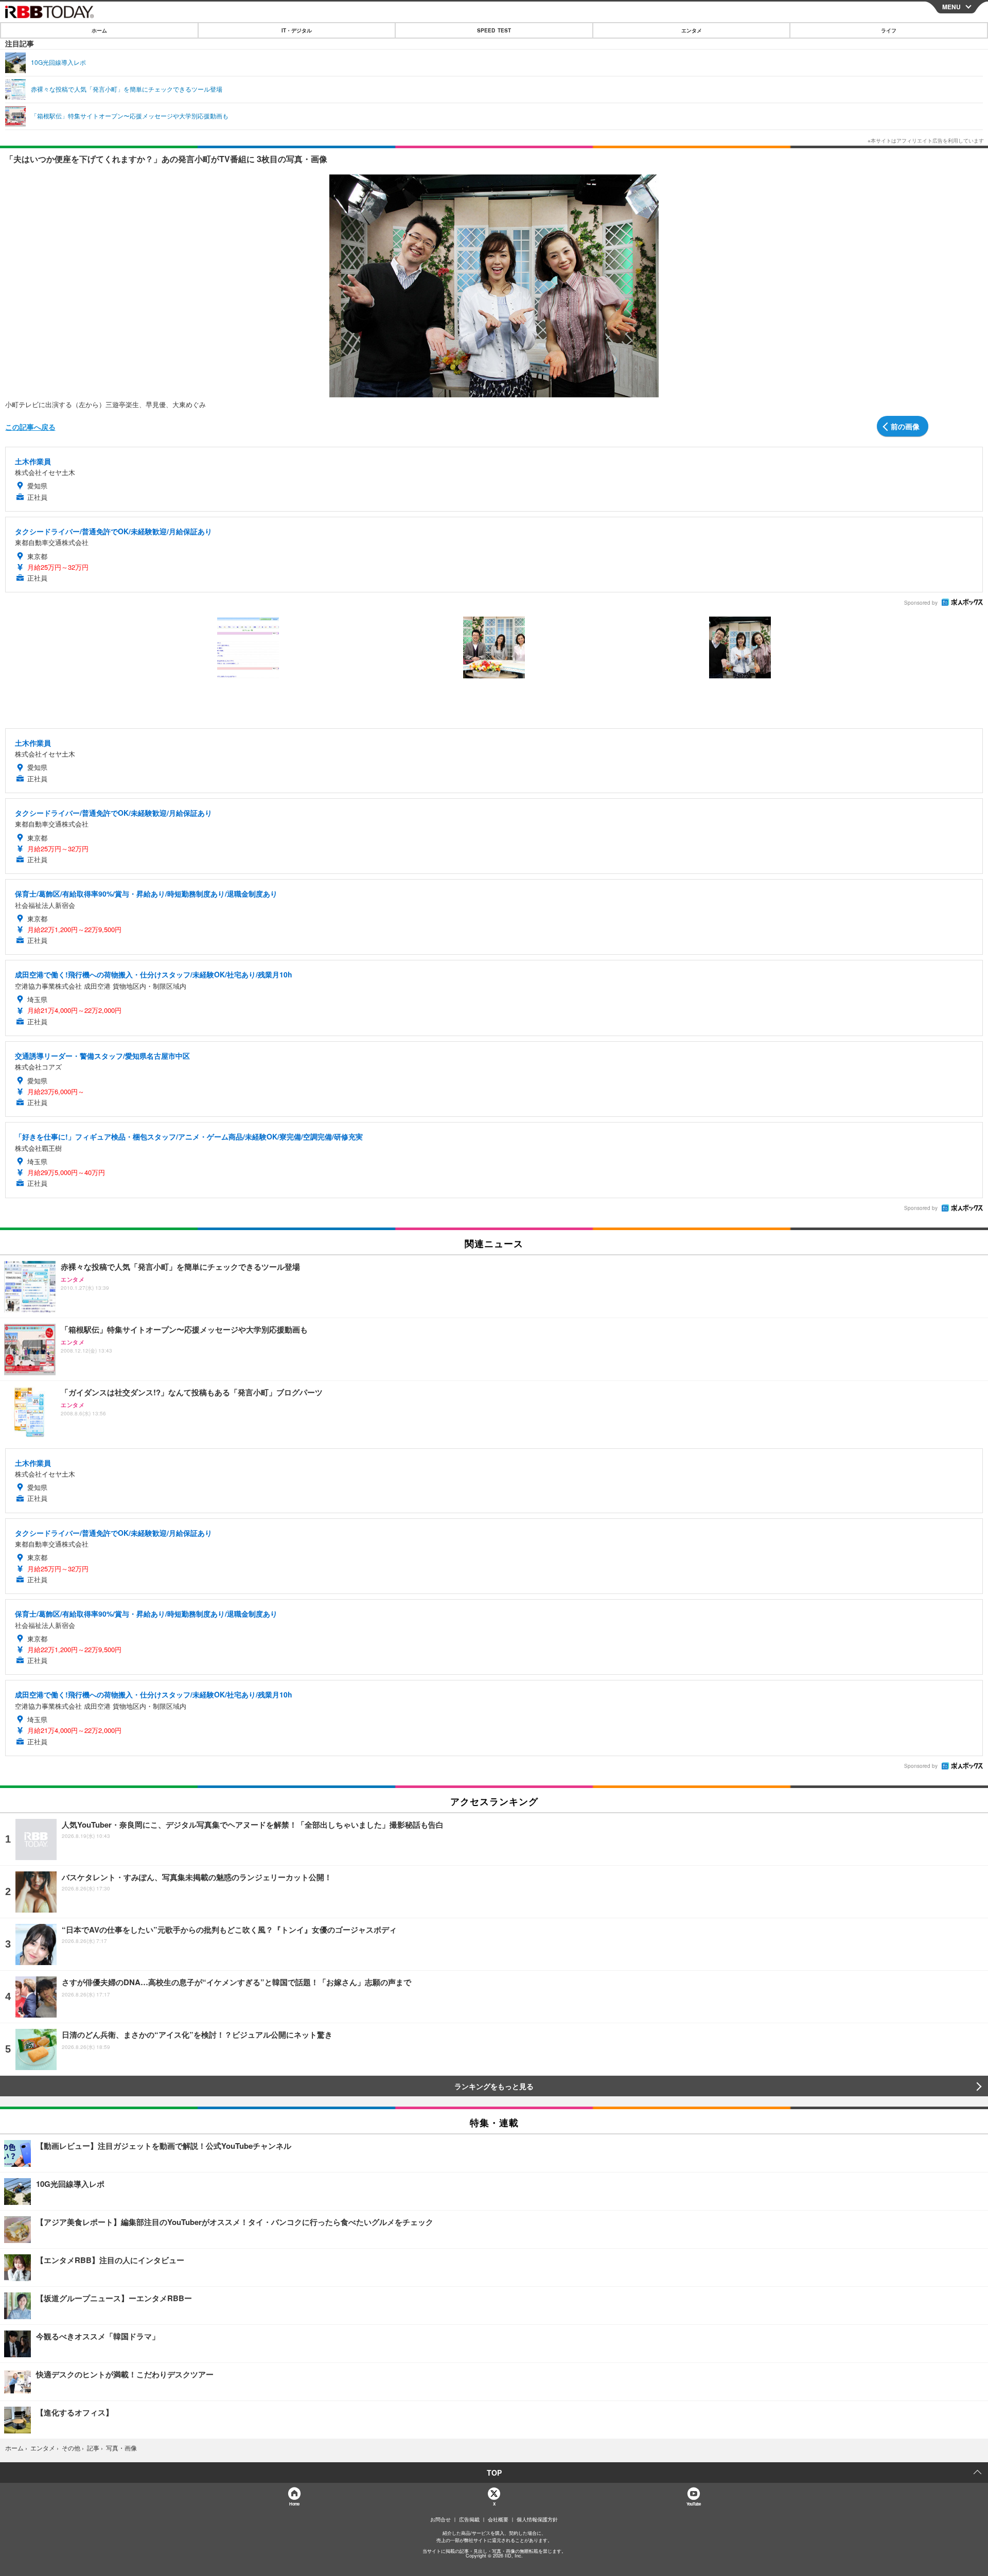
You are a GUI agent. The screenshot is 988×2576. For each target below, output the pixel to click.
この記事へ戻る (30, 427)
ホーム (99, 30)
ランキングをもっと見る (494, 2086)
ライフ (889, 30)
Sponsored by (921, 603)
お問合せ (440, 2519)
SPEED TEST (494, 30)
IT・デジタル (297, 30)
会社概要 (498, 2519)
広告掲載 (469, 2519)
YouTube (694, 2504)
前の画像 (905, 426)
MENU (951, 7)
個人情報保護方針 (537, 2519)
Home (294, 2504)
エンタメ (692, 30)
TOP (494, 2473)
